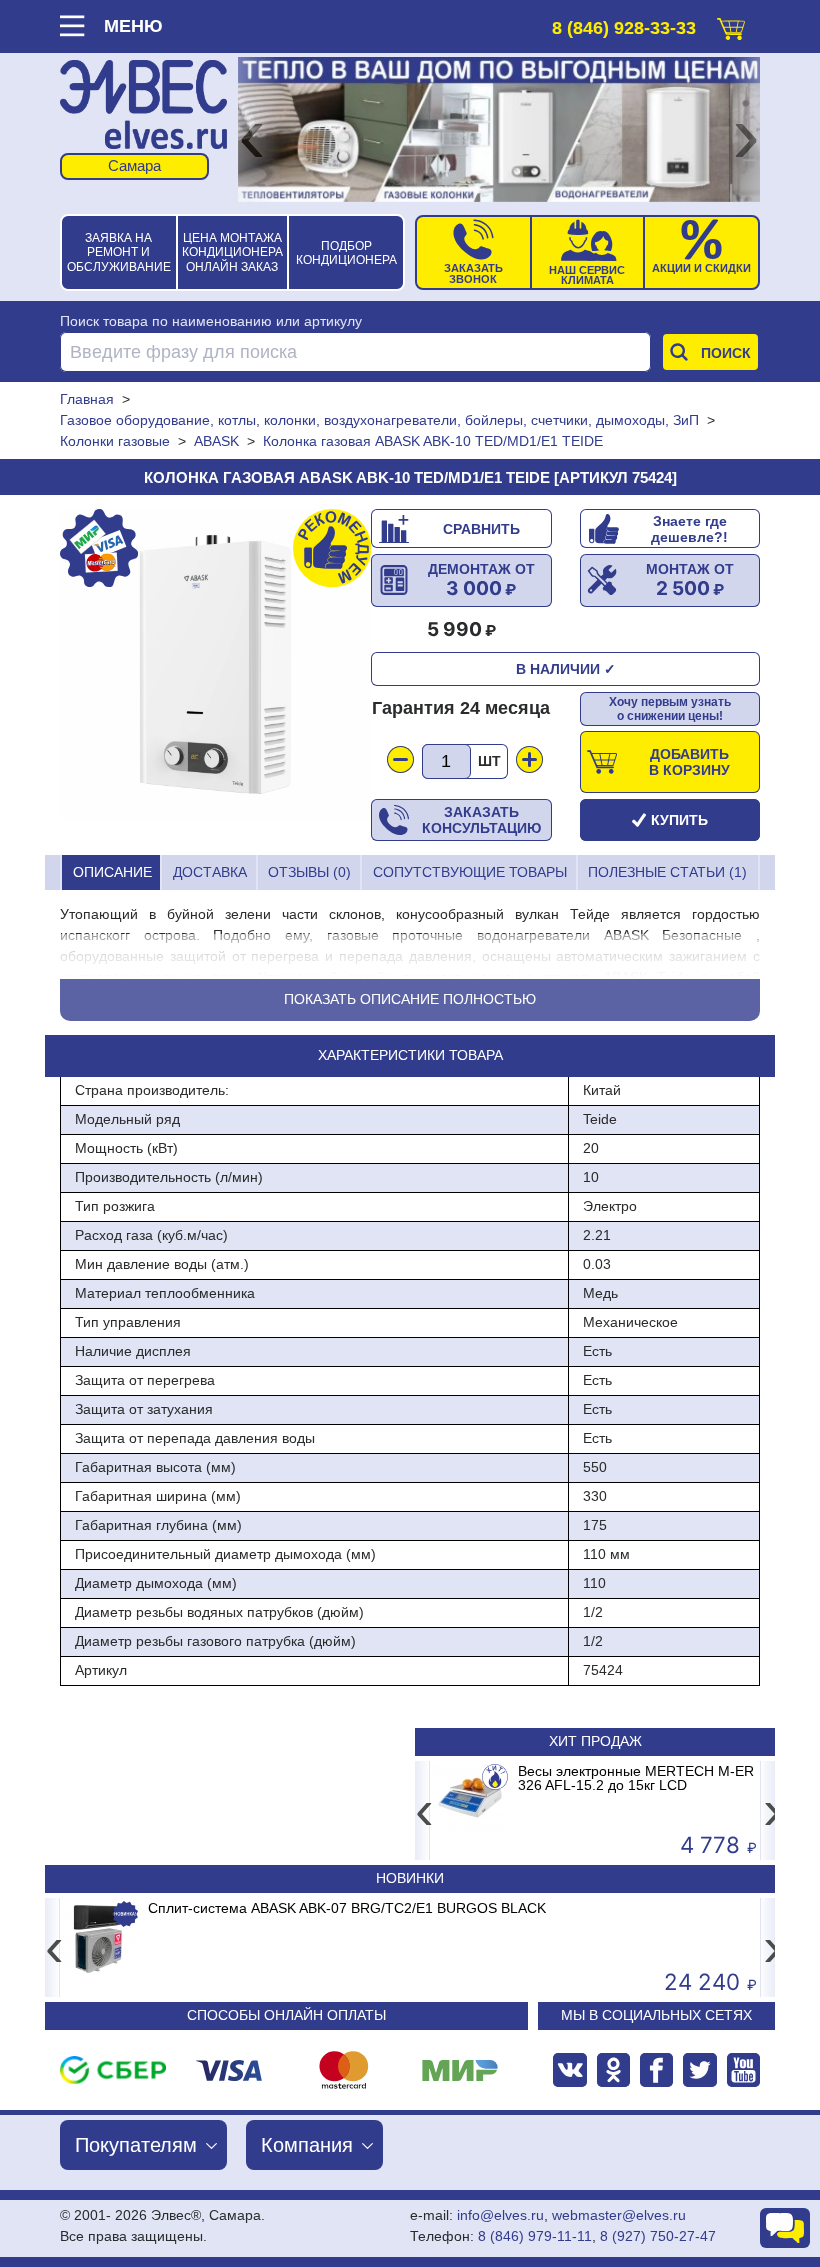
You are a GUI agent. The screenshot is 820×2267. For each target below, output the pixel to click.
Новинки (410, 1878)
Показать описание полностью (410, 999)
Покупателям (136, 2145)
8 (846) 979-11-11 (535, 2236)
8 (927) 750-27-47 (658, 2236)
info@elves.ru (500, 2215)
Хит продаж (595, 1741)
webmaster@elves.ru (619, 2215)
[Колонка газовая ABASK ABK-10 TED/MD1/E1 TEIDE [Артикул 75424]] (215, 664)
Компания (307, 2145)
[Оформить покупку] (731, 24)
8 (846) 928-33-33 (624, 28)
